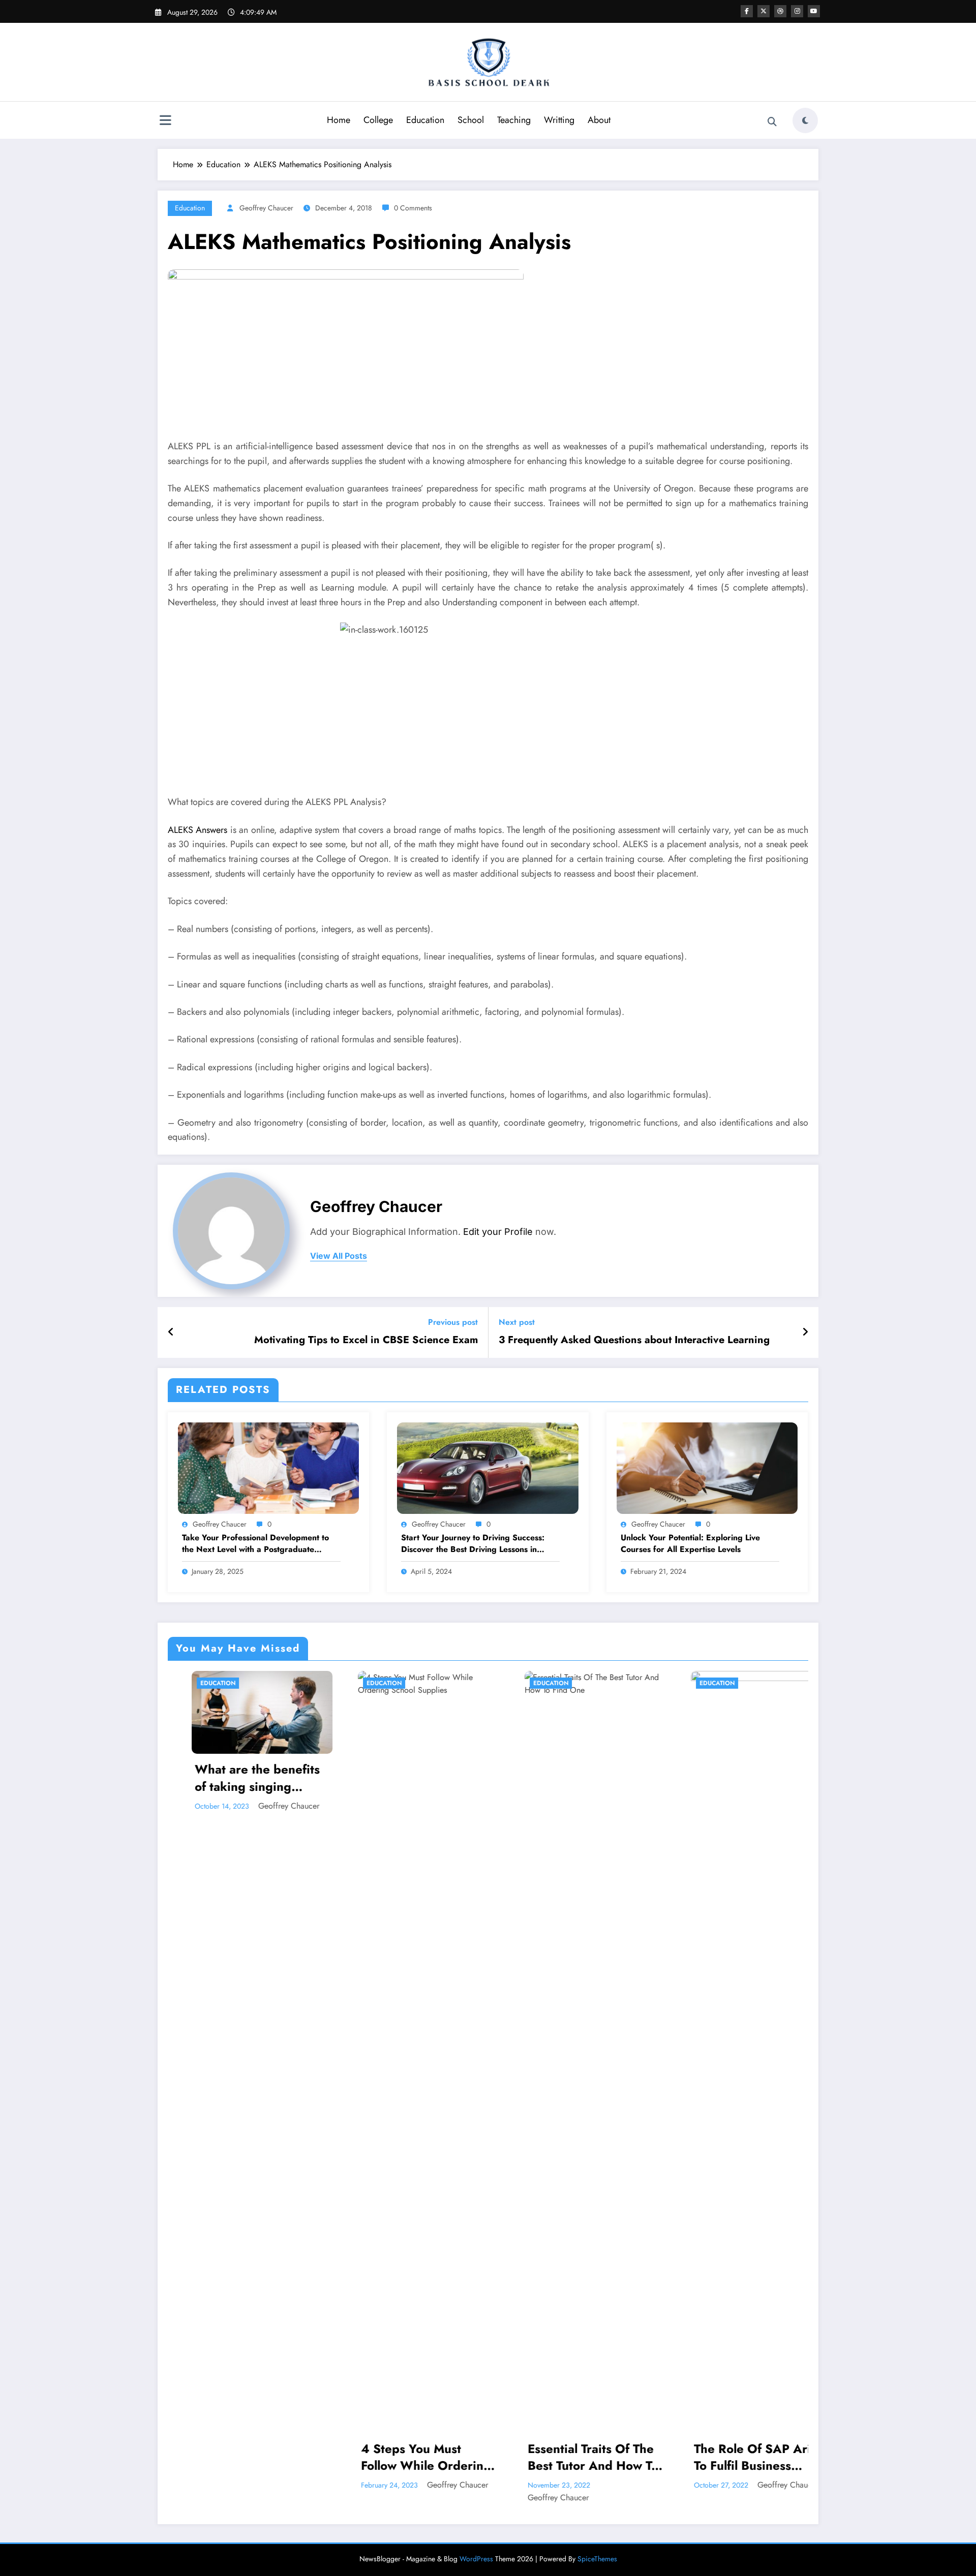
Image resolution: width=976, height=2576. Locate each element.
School (471, 120)
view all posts (339, 1256)
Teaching (514, 120)
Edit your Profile (498, 1232)
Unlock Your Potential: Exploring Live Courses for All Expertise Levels (690, 1543)
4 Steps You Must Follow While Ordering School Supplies (238, 2457)
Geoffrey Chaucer (266, 208)
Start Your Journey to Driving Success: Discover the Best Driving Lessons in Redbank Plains (473, 1544)
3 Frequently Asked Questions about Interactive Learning (634, 1340)
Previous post (453, 1322)
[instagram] (797, 11)
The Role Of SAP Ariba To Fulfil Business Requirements (572, 2457)
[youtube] (814, 11)
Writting (559, 120)
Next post (517, 1322)
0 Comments (413, 208)
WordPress (476, 2559)
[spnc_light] (805, 120)
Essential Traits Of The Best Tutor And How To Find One (405, 2457)
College (378, 120)
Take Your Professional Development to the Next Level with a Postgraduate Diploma (255, 1544)
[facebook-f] (747, 11)
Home (339, 120)
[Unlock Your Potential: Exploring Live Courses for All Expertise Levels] (707, 1467)
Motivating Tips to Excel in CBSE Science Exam (366, 1340)
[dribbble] (780, 11)
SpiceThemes (597, 2559)
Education (425, 120)
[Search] (772, 122)
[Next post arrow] (805, 1332)
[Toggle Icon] (165, 121)
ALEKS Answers (197, 830)
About (599, 120)
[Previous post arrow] (171, 1332)
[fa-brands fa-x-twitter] (764, 11)
